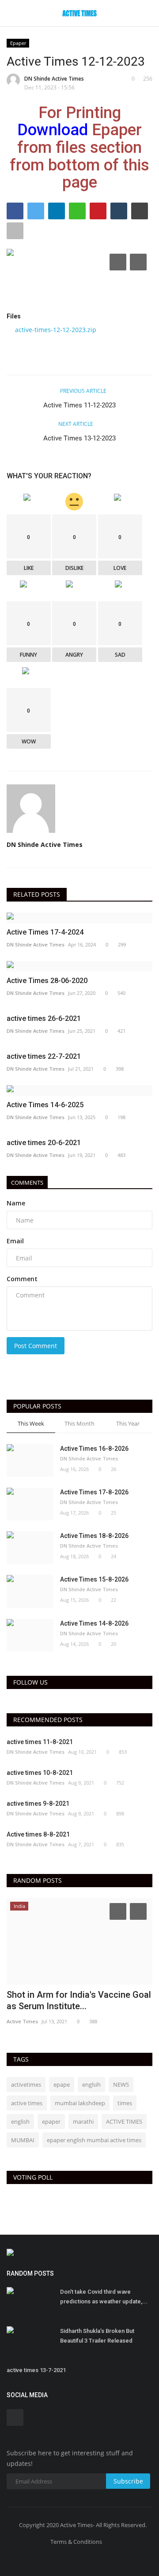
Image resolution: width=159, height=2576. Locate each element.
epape (62, 2084)
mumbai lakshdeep (80, 2103)
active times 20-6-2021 (44, 1143)
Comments (27, 1183)
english (20, 2121)
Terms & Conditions (76, 2542)
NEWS (121, 2084)
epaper (51, 2121)
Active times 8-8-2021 (38, 1834)
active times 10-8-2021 (40, 1773)
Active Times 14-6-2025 (45, 1105)
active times (27, 2103)
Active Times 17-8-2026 (94, 1492)
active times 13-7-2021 (36, 2370)
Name (16, 1203)
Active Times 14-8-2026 (94, 1623)
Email (15, 1241)
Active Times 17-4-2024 (45, 932)
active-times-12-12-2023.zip (56, 330)
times (125, 2103)
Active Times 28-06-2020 (47, 981)
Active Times (22, 2021)
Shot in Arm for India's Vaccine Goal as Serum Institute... (79, 2000)
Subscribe (128, 2481)
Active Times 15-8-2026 (94, 1579)
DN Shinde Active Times (54, 79)
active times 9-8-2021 (38, 1804)
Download (53, 130)
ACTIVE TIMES (124, 2121)
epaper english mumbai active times (94, 2140)
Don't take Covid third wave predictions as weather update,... (104, 2297)
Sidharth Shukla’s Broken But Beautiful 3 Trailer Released (97, 2336)
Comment (22, 1279)
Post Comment (36, 1346)
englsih (91, 2084)
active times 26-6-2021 (44, 1018)
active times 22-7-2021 (44, 1056)
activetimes (26, 2084)
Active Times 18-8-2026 (94, 1536)
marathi (83, 2121)
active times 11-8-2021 (40, 1742)
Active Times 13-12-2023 (79, 438)
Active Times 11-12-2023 (79, 405)
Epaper (18, 43)
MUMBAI (23, 2140)
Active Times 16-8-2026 (94, 1449)
